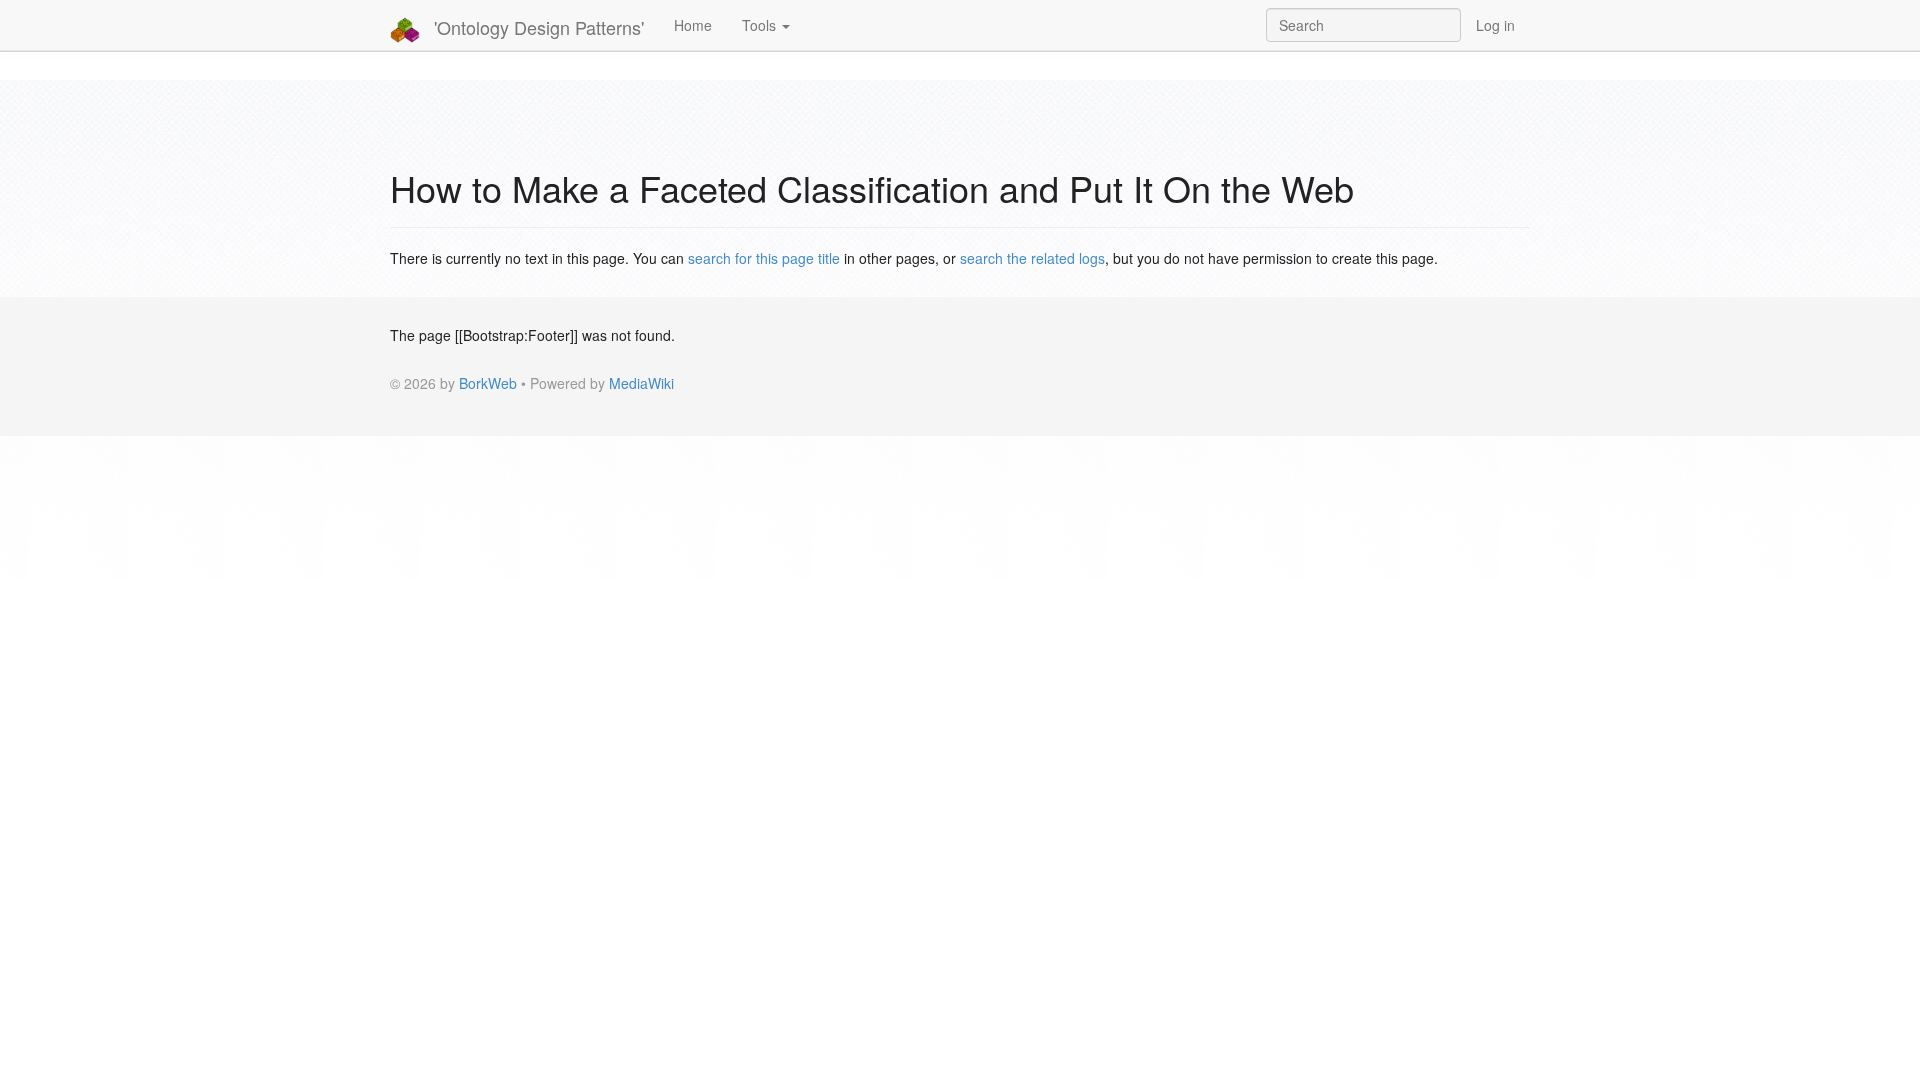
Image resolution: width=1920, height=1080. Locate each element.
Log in (1495, 25)
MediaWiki (641, 383)
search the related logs (1032, 258)
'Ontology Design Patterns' (536, 27)
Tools (761, 25)
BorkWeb (488, 383)
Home (693, 25)
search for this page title (764, 258)
